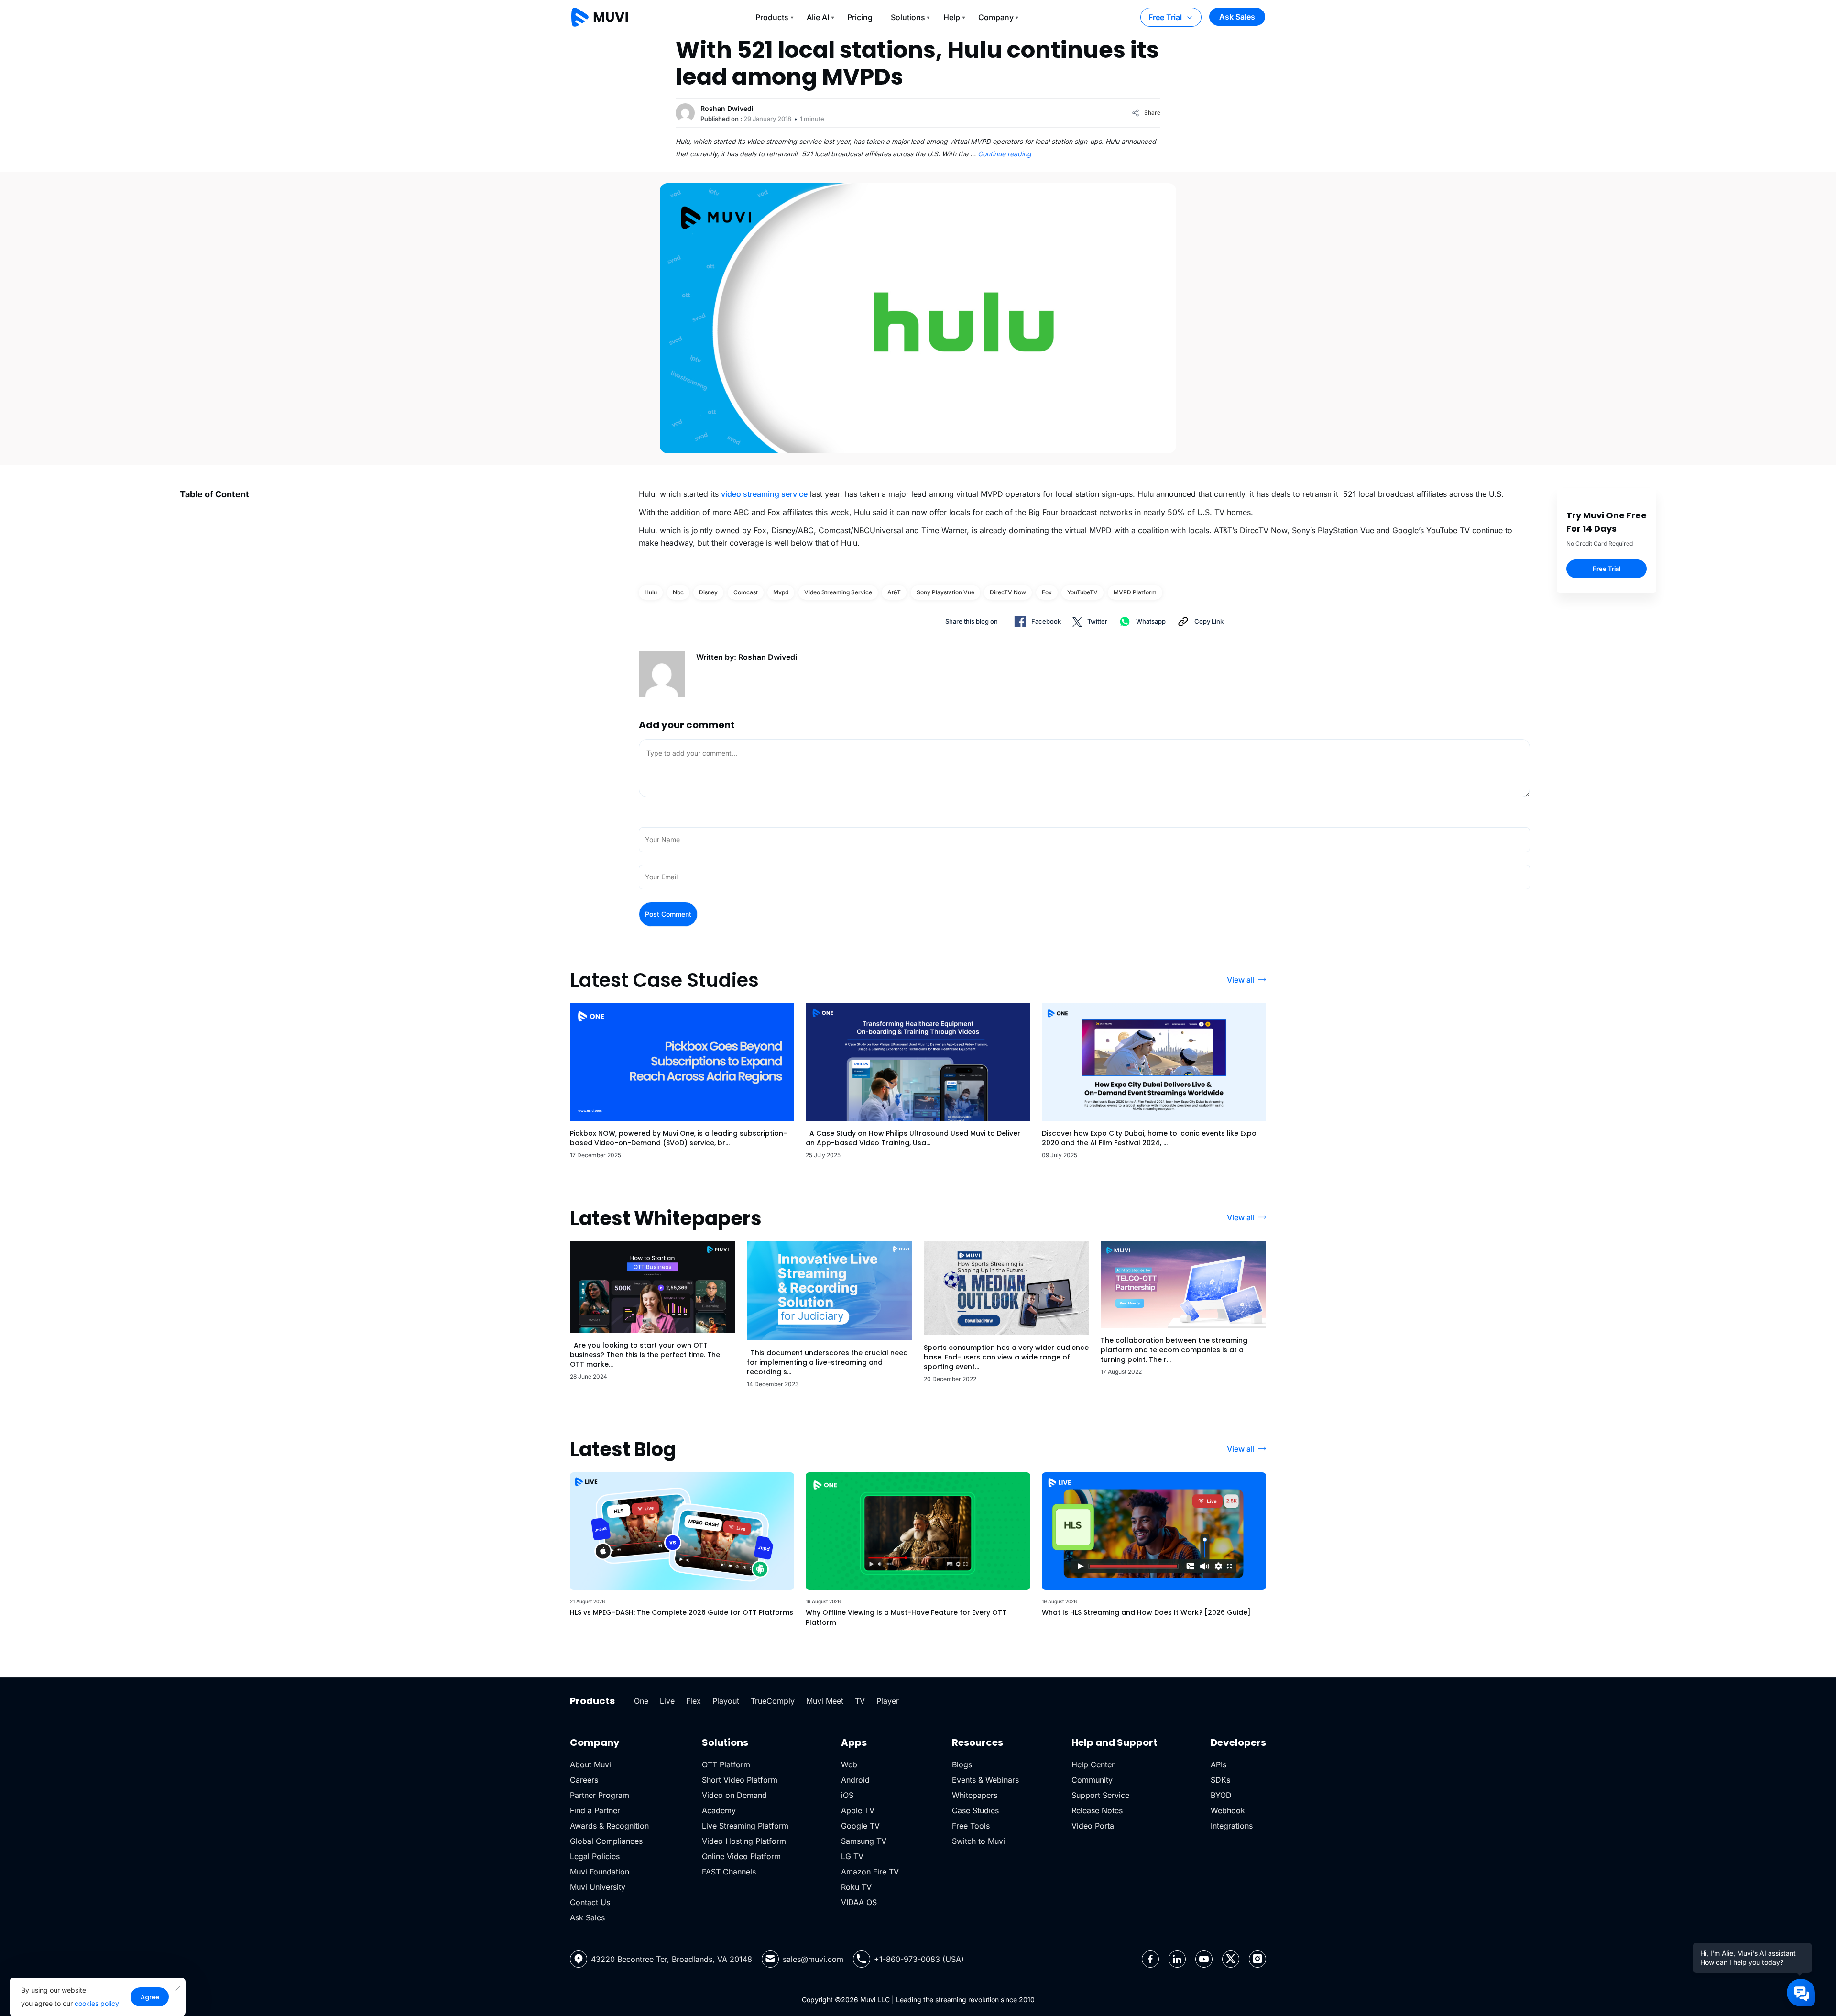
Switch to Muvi (978, 1841)
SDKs (1220, 1780)
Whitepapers (975, 1795)
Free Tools (971, 1826)
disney (708, 592)
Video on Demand (734, 1795)
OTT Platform (726, 1764)
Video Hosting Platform (744, 1841)
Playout (726, 1701)
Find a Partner (595, 1810)
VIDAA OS (859, 1902)
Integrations (1232, 1826)
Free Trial (1165, 17)
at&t (894, 592)
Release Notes (1097, 1810)
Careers (584, 1780)
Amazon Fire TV (870, 1872)
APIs (1219, 1764)
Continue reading (1009, 154)
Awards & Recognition (609, 1826)
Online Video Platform (741, 1856)
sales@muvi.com (813, 1959)
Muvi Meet (825, 1701)
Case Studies (975, 1810)
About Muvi (590, 1764)
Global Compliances (606, 1841)
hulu (651, 592)
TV (860, 1701)
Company (996, 17)
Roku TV (856, 1887)
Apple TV (858, 1810)
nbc (678, 592)
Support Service (1100, 1795)
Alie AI (818, 17)
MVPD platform (1135, 592)
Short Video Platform (740, 1780)
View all (1241, 980)
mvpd (781, 592)
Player (888, 1701)
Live (667, 1701)
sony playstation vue (945, 592)
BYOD (1221, 1795)
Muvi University (598, 1887)
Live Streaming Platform (745, 1826)
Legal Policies (595, 1856)
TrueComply (773, 1701)
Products (772, 17)
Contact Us (590, 1902)
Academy (719, 1810)
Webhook (1228, 1810)
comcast (746, 592)
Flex (694, 1701)
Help (952, 17)
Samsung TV (864, 1841)
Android (855, 1780)
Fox (1047, 592)
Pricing (860, 17)
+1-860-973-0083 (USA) (919, 1959)
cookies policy (97, 2003)
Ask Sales (1237, 17)
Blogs (962, 1764)
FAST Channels (729, 1872)
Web (849, 1764)
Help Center (1093, 1764)
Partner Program (600, 1795)
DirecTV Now (1008, 592)
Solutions (908, 17)
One (641, 1701)
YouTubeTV (1082, 592)
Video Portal (1094, 1826)
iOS (847, 1795)
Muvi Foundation (600, 1872)
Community (1092, 1780)
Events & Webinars (985, 1780)
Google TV (860, 1826)
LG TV (852, 1856)
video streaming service (764, 494)
